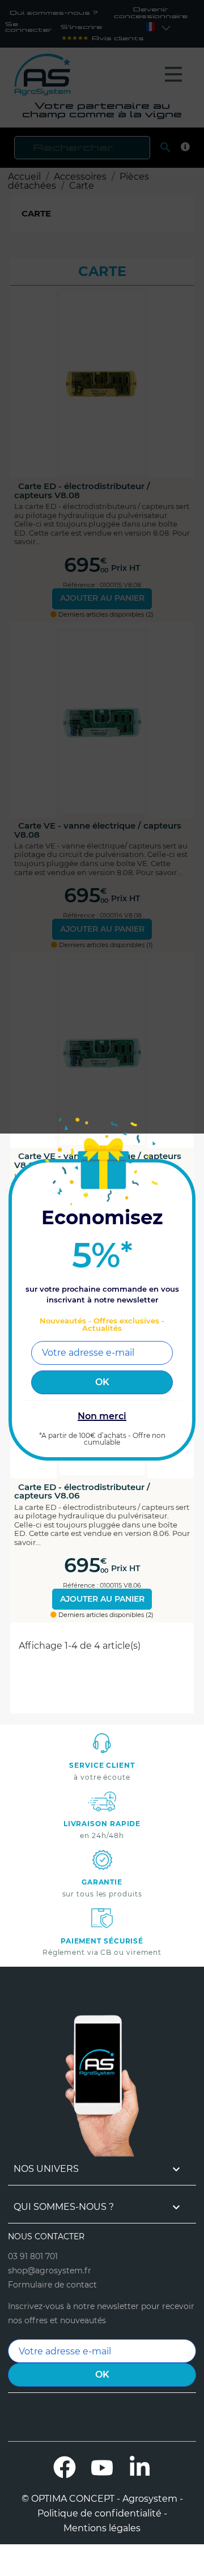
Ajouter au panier (102, 1599)
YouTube (102, 2467)
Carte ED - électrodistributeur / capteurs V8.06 (82, 1491)
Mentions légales (102, 2528)
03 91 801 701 (33, 2256)
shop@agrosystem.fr (50, 2271)
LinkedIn (139, 2467)
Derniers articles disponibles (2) (105, 1615)
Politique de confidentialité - (102, 2514)
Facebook (65, 2467)
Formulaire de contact (52, 2285)
